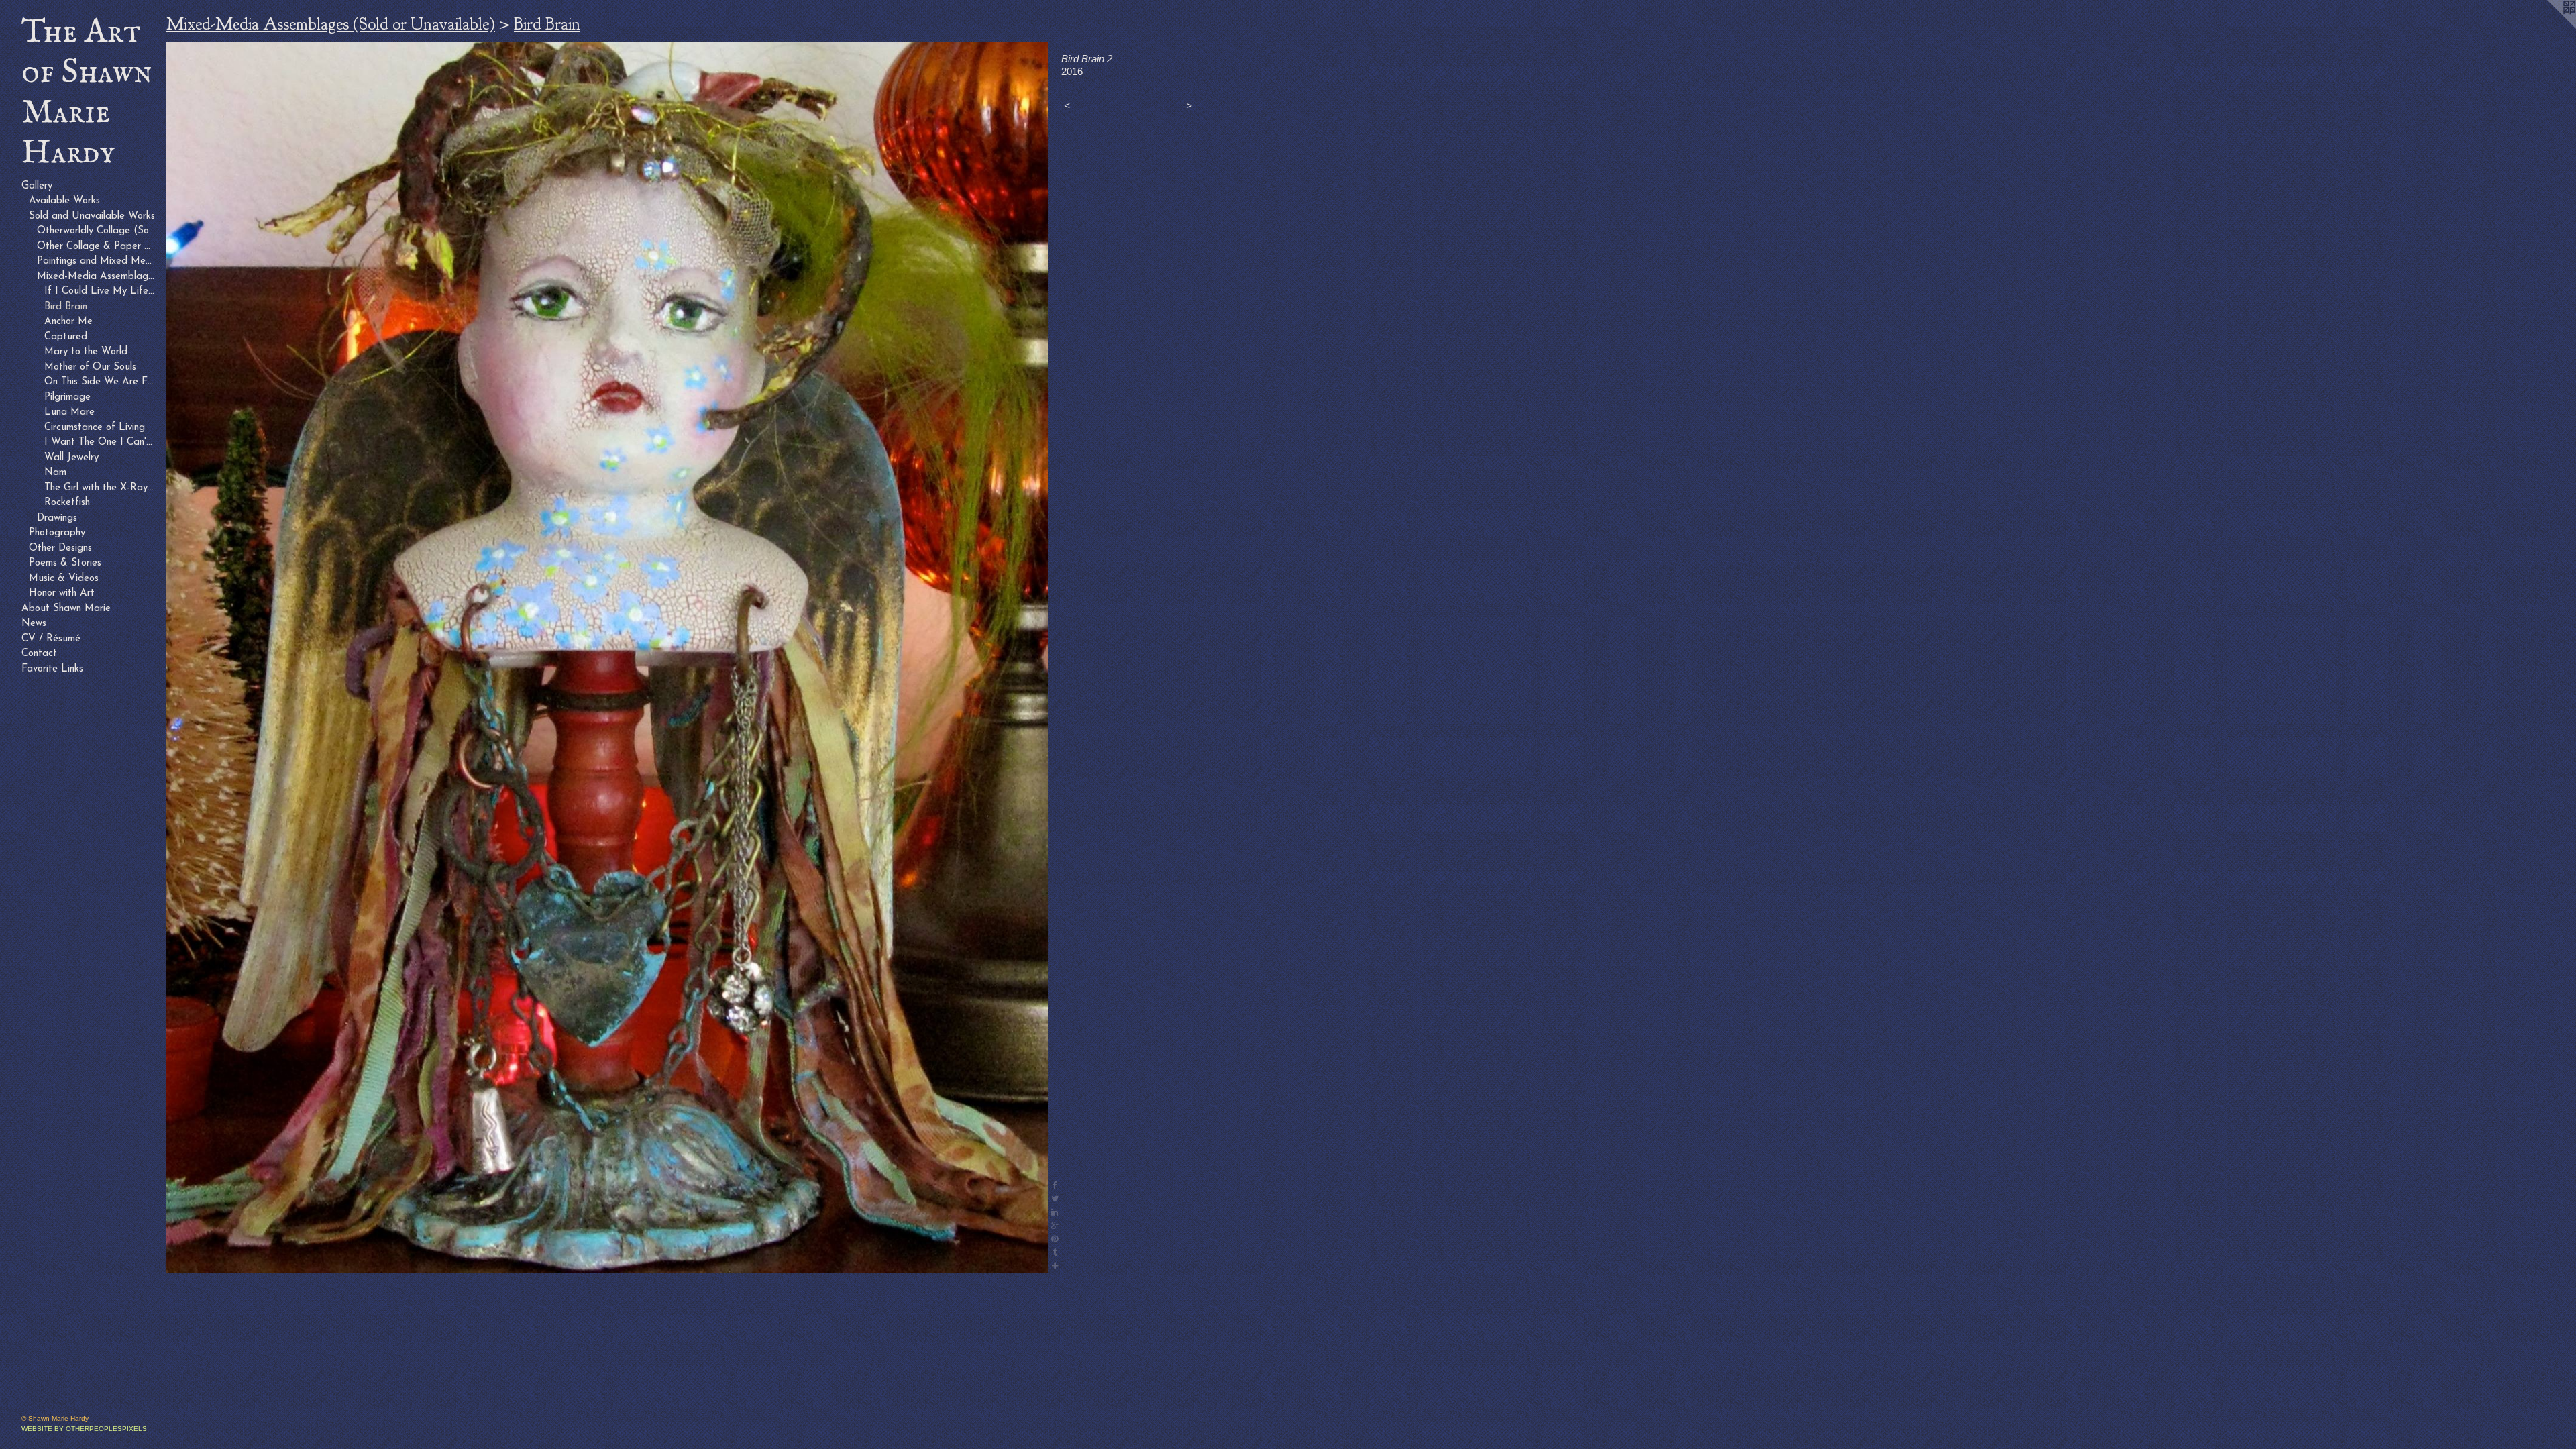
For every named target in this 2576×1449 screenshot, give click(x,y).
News (34, 624)
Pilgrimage (67, 397)
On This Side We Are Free (100, 382)
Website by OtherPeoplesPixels (84, 1429)
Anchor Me (68, 322)
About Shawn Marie (66, 609)
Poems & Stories (65, 563)
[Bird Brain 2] (607, 657)
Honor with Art (62, 593)
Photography (57, 533)
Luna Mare (69, 412)
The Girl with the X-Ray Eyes (100, 488)
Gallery (37, 186)
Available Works (64, 201)
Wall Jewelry (71, 458)
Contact (39, 654)
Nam (55, 473)
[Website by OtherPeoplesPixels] (2549, 27)
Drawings (57, 518)
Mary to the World (86, 352)
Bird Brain (66, 307)
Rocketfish (67, 503)
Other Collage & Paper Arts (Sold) (97, 247)
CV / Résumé (51, 639)
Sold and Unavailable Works (92, 216)
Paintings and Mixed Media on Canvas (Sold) (97, 261)
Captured (66, 337)
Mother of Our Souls (90, 367)
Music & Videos (64, 579)
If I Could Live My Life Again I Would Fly (100, 291)
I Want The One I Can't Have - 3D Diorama (100, 442)
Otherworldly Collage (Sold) (97, 231)
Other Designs (60, 548)
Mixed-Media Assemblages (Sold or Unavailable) (97, 277)
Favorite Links (52, 669)
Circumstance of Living (95, 428)
